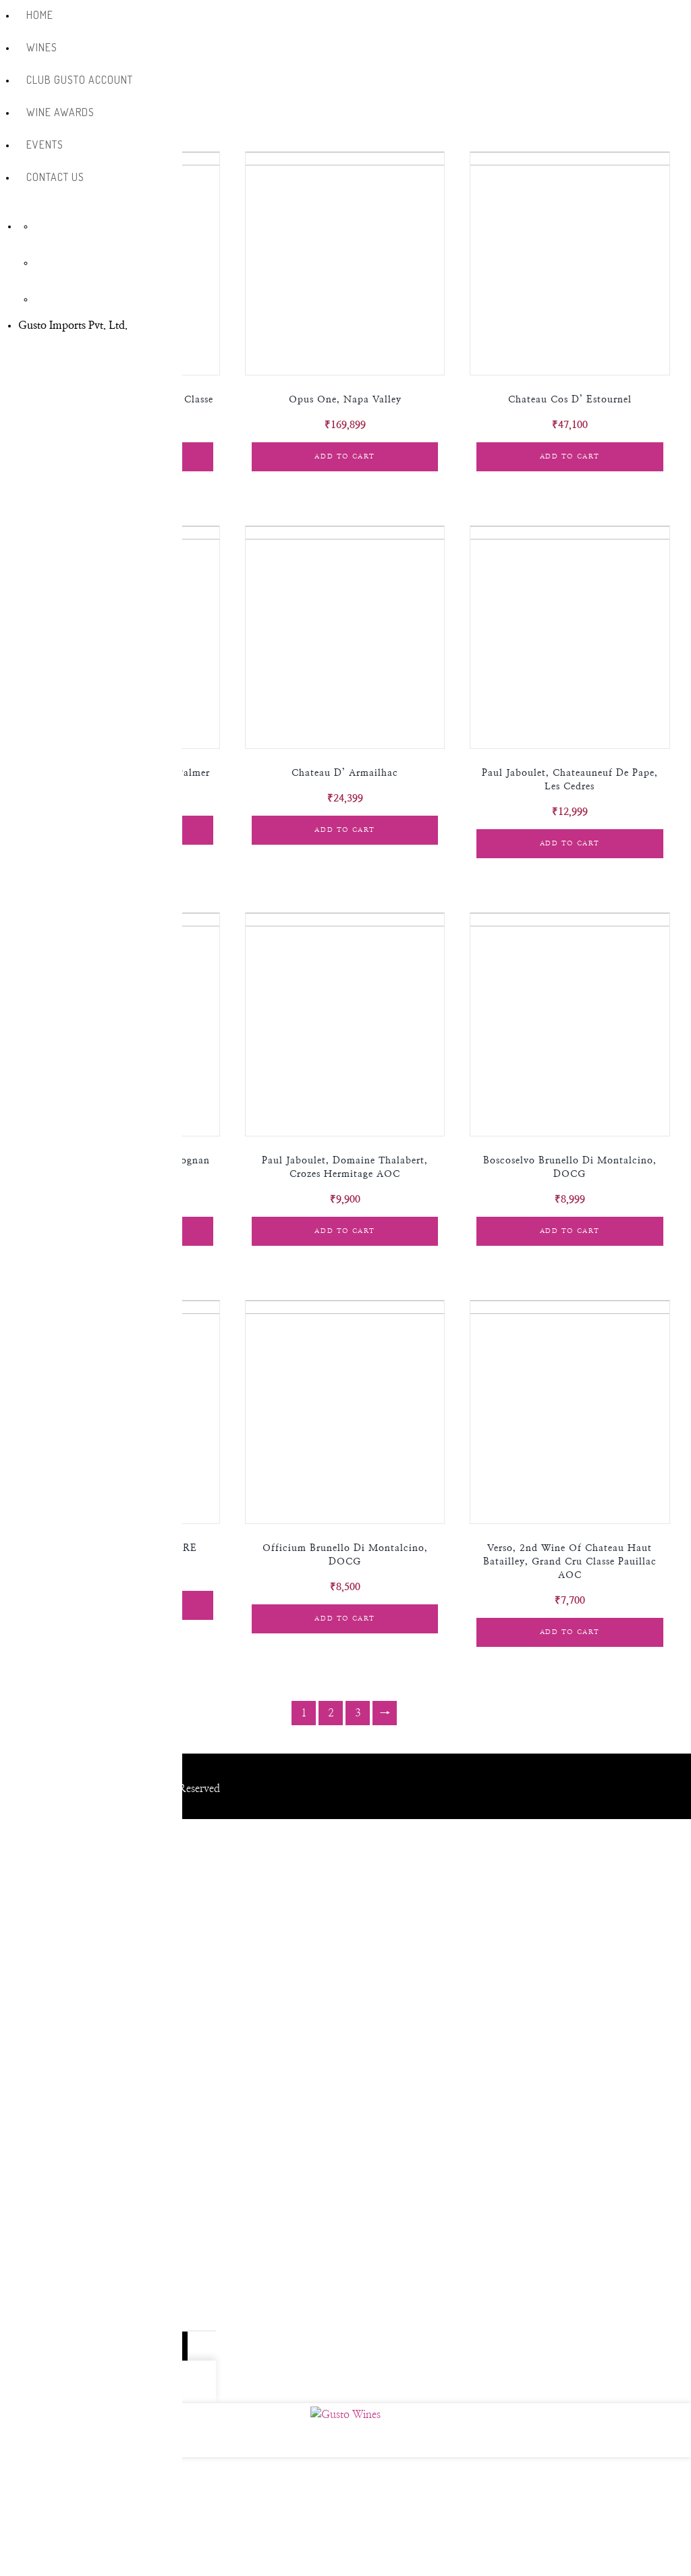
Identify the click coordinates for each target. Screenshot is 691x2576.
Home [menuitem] (40, 15)
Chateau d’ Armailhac (345, 773)
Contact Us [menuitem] (55, 177)
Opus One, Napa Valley (345, 400)
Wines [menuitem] (42, 47)
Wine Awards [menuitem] (60, 112)
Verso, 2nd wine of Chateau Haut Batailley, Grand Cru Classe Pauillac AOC (570, 1562)
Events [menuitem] (45, 144)
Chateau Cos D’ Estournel (570, 400)
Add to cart (345, 456)
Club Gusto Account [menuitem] (80, 80)
